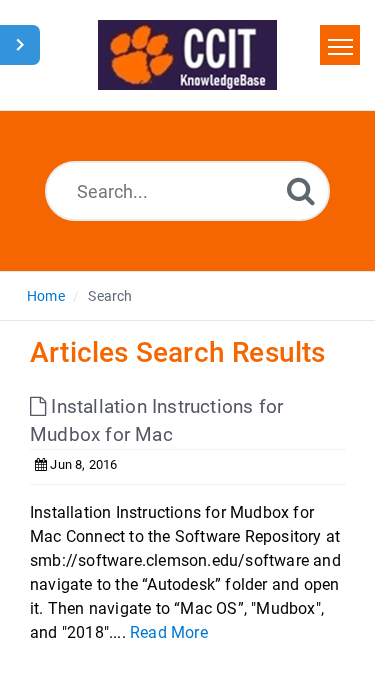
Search (110, 296)
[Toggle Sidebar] (20, 45)
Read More (169, 632)
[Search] (301, 190)
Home (46, 296)
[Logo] (187, 55)
